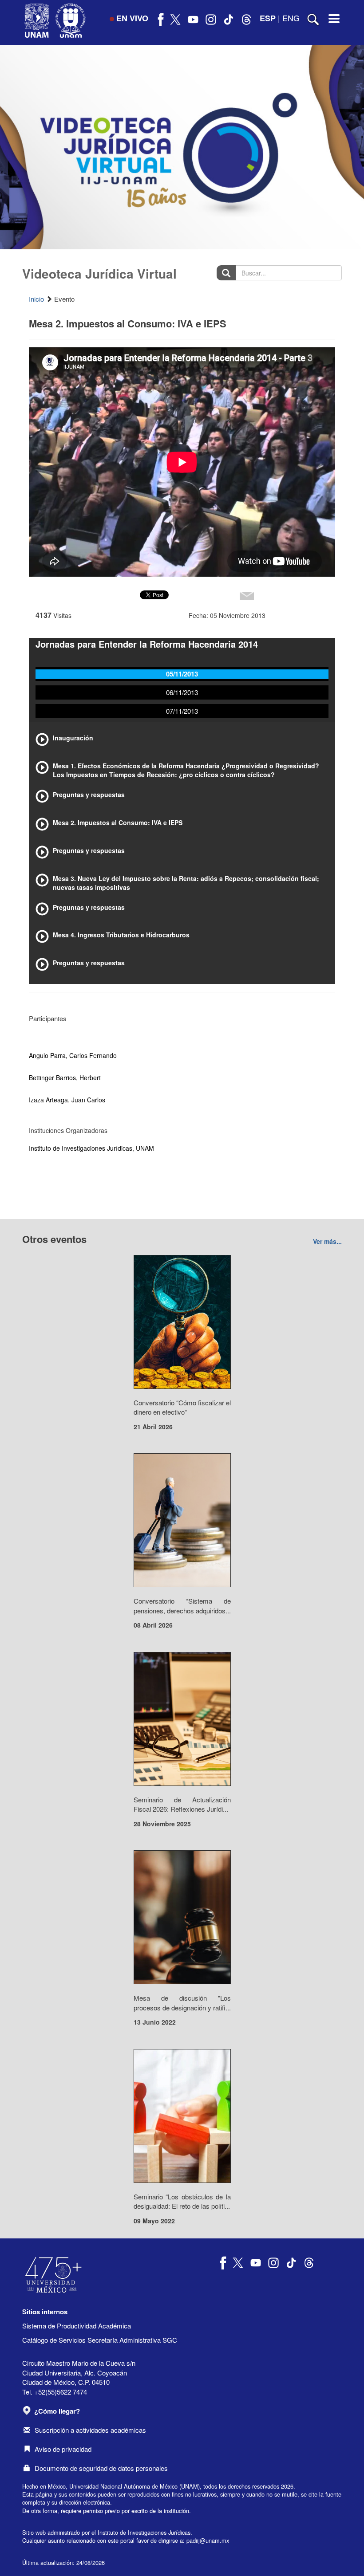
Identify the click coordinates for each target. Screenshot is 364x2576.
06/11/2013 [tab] (182, 692)
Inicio (36, 299)
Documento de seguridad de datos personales (101, 2468)
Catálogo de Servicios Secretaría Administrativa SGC (100, 2340)
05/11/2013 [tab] (182, 674)
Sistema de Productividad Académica (77, 2326)
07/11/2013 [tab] (182, 711)
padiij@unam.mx (208, 2540)
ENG (291, 18)
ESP (268, 18)
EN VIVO (132, 18)
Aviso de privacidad (63, 2449)
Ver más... (327, 1241)
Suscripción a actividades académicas (90, 2430)
